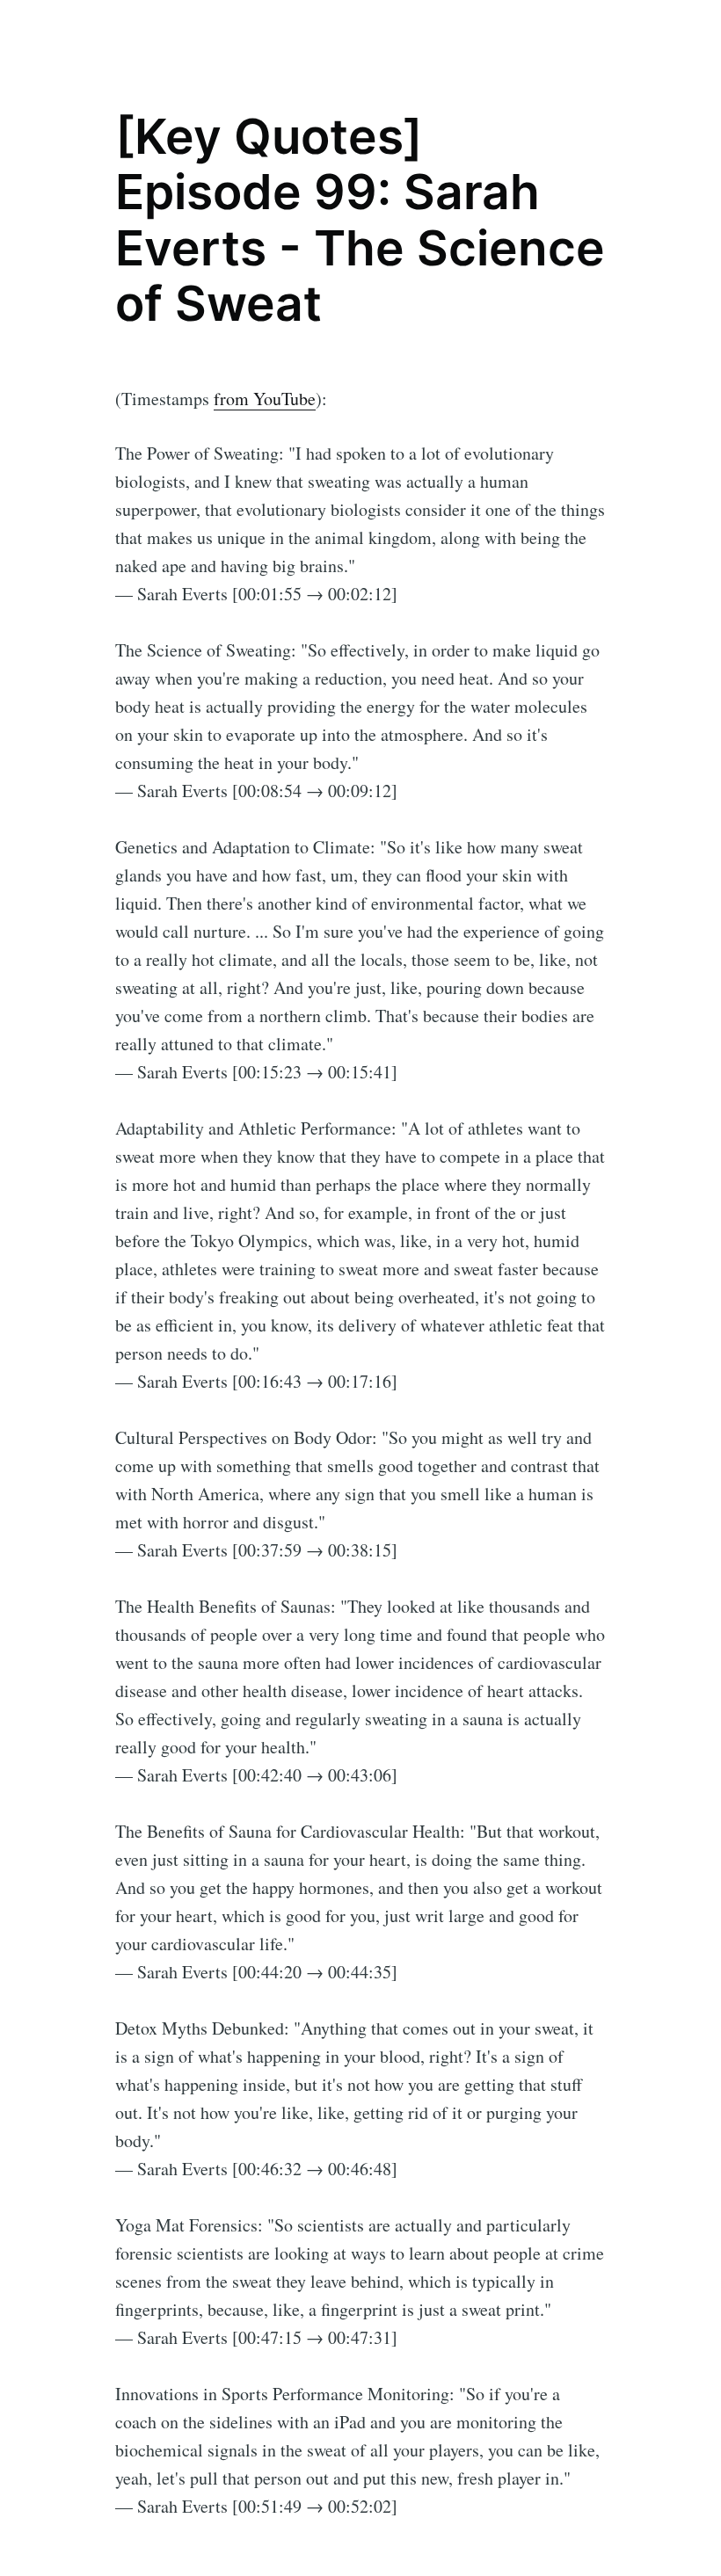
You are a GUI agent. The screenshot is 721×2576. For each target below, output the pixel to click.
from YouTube (265, 399)
